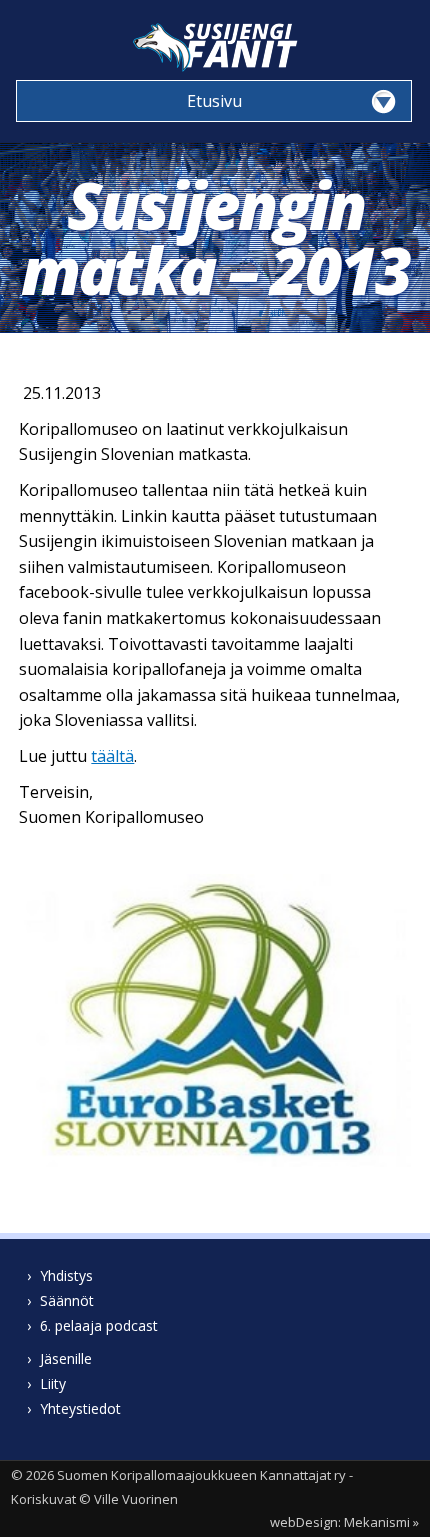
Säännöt (67, 1300)
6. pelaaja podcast (99, 1325)
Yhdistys (66, 1275)
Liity (53, 1383)
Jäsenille (66, 1358)
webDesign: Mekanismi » (344, 1522)
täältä (112, 756)
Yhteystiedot (80, 1408)
